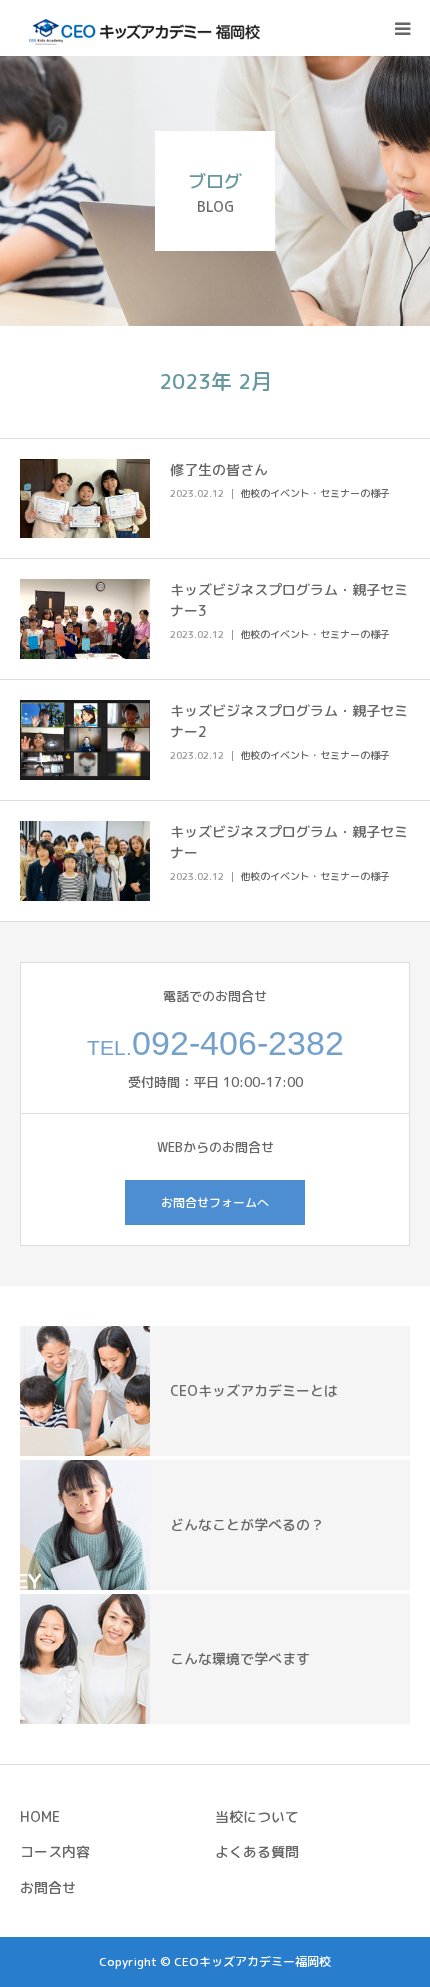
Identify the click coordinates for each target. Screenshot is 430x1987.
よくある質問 (257, 1851)
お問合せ (48, 1887)
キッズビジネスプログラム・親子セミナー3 (289, 600)
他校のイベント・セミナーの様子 (315, 493)
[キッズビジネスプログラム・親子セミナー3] (85, 619)
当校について (257, 1816)
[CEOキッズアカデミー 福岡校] (140, 28)
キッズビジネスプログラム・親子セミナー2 (289, 721)
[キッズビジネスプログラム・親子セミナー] (85, 861)
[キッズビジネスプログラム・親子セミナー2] (85, 740)
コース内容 (55, 1851)
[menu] (402, 28)
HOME (40, 1816)
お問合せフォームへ (215, 1202)
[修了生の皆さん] (85, 499)
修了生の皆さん (219, 469)
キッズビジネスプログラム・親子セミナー (289, 842)
